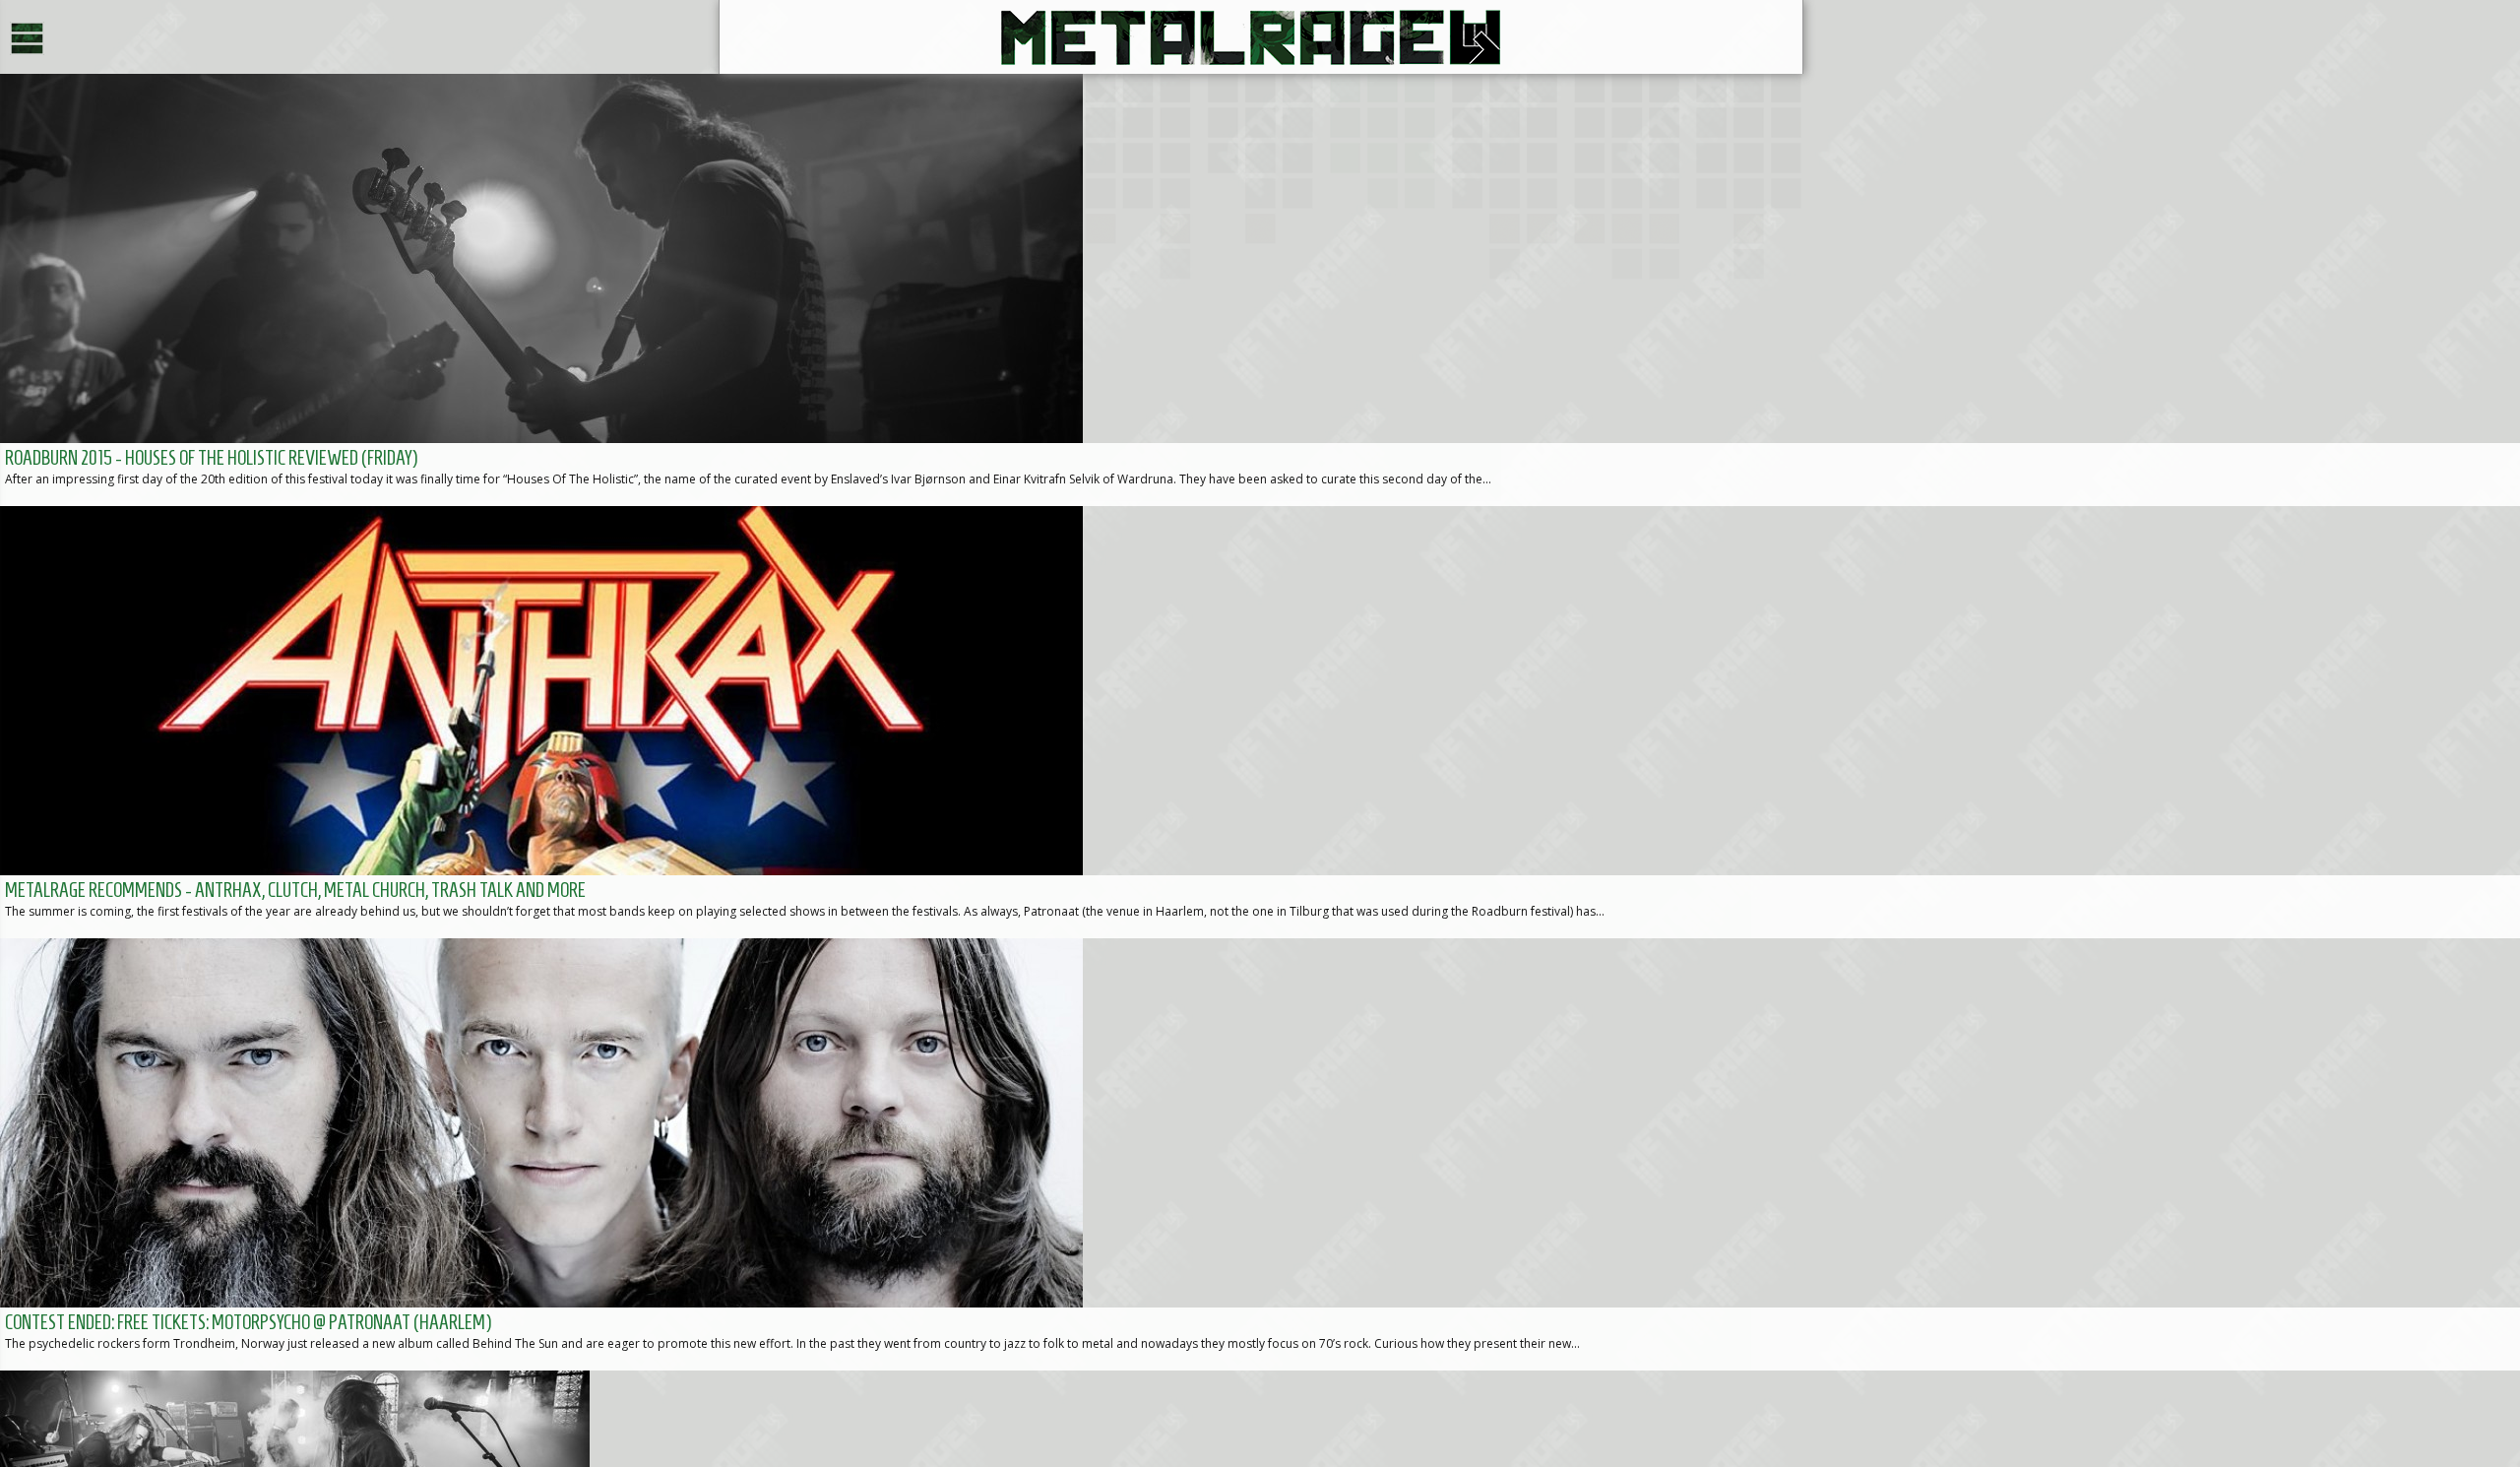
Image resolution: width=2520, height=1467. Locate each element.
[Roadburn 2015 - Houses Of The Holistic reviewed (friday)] (1260, 290)
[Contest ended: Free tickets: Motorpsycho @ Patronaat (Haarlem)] (1260, 1154)
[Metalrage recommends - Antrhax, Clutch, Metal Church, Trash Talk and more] (1260, 722)
